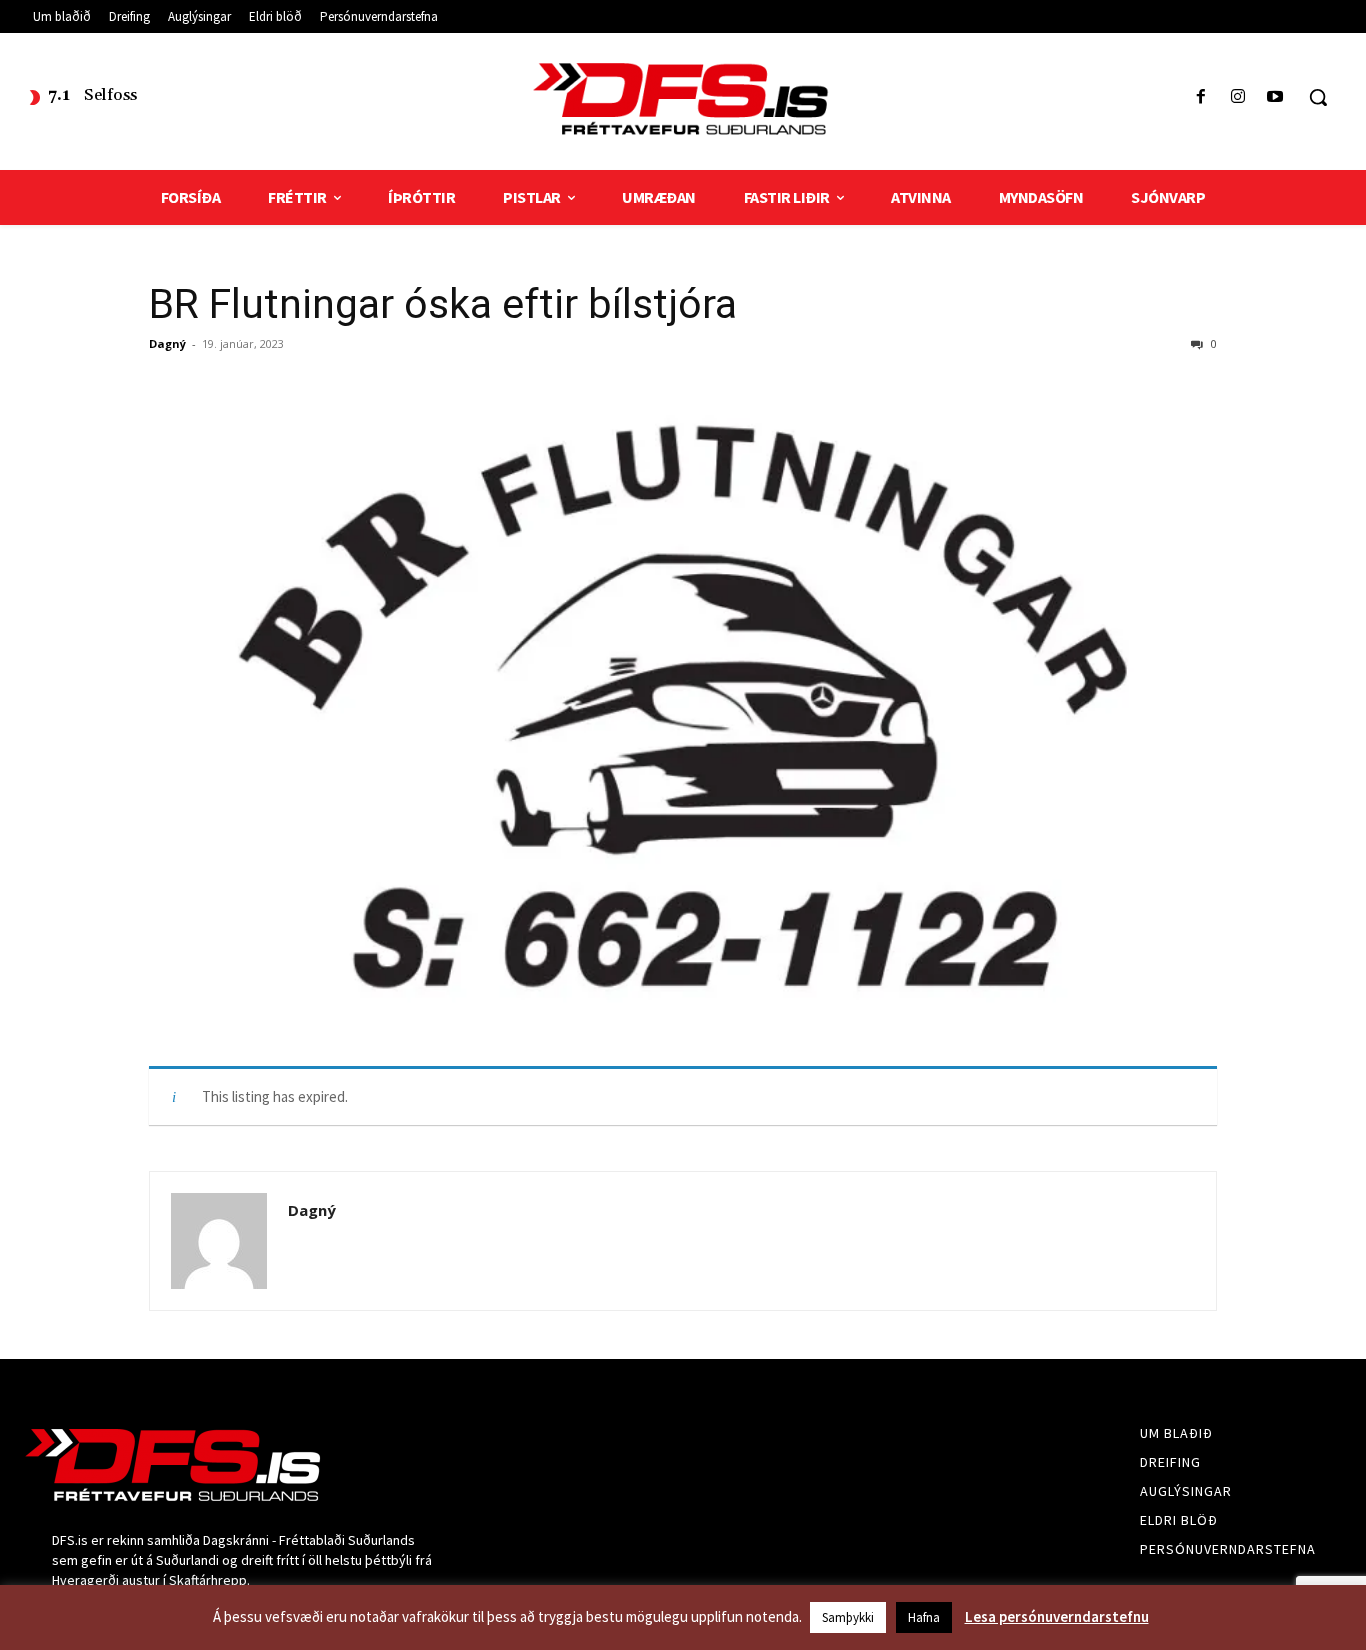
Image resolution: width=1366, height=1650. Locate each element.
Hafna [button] (924, 1617)
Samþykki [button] (848, 1617)
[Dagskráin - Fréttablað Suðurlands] (683, 99)
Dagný (167, 343)
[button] (1318, 97)
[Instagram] (1238, 97)
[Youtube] (1275, 97)
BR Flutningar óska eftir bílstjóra (443, 304)
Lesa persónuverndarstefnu (1057, 1616)
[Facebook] (1200, 97)
